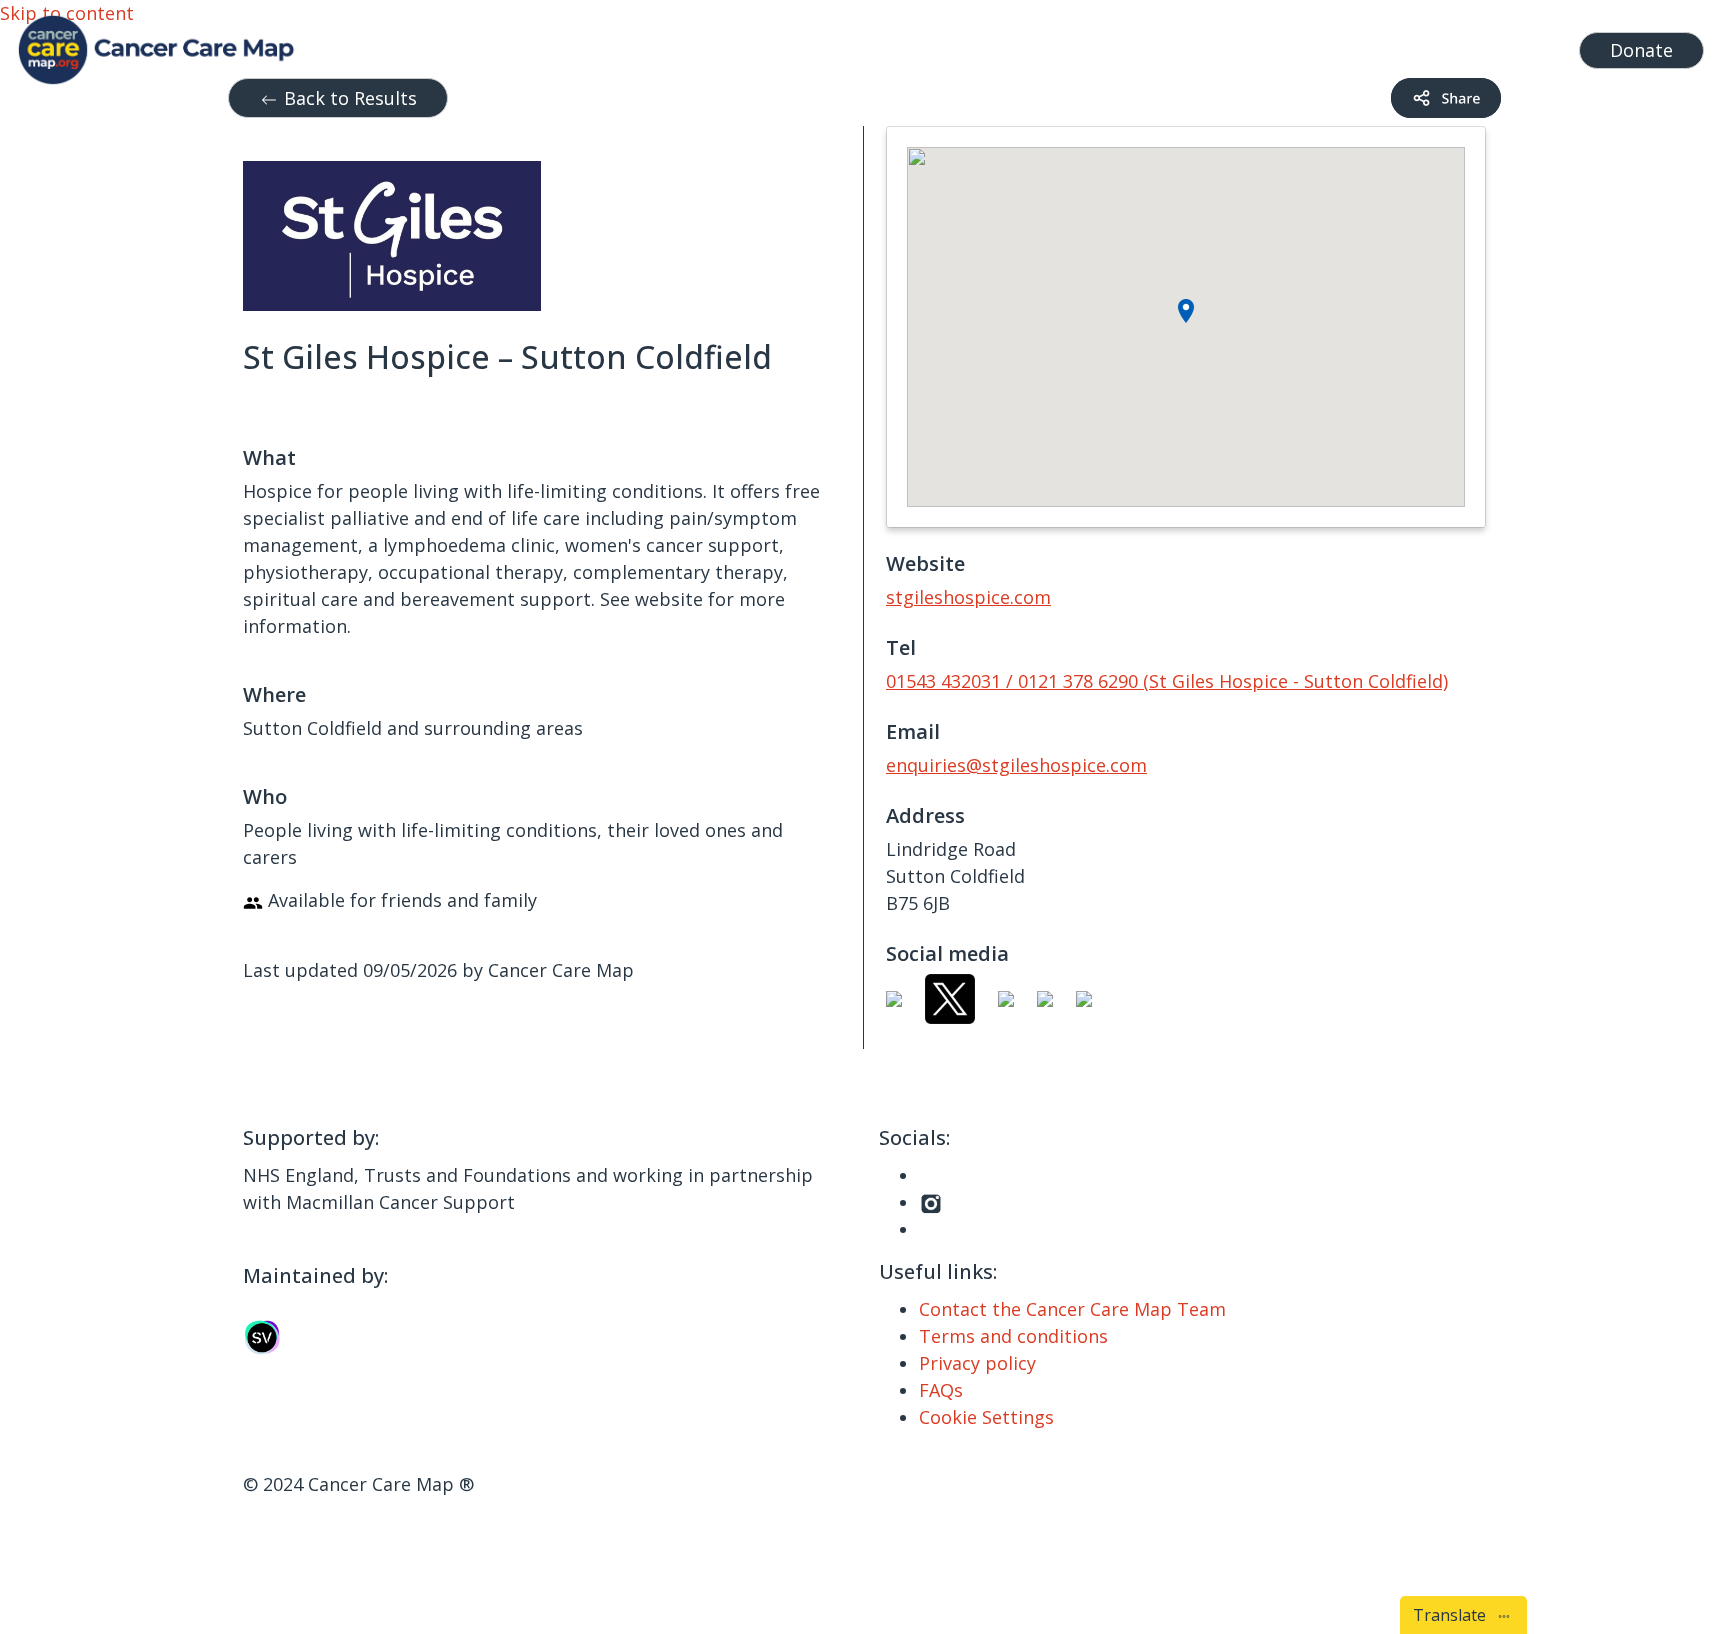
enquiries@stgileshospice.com (1016, 765)
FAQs (941, 1390)
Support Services (927, 45)
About (1262, 45)
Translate (1453, 1615)
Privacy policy (977, 1363)
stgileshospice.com (968, 597)
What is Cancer (1097, 45)
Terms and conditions (1013, 1336)
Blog (1197, 45)
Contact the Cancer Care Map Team (1072, 1309)
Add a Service (1379, 45)
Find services (1507, 45)
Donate (1641, 50)
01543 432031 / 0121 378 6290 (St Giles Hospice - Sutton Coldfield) (1167, 681)
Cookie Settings (986, 1417)
